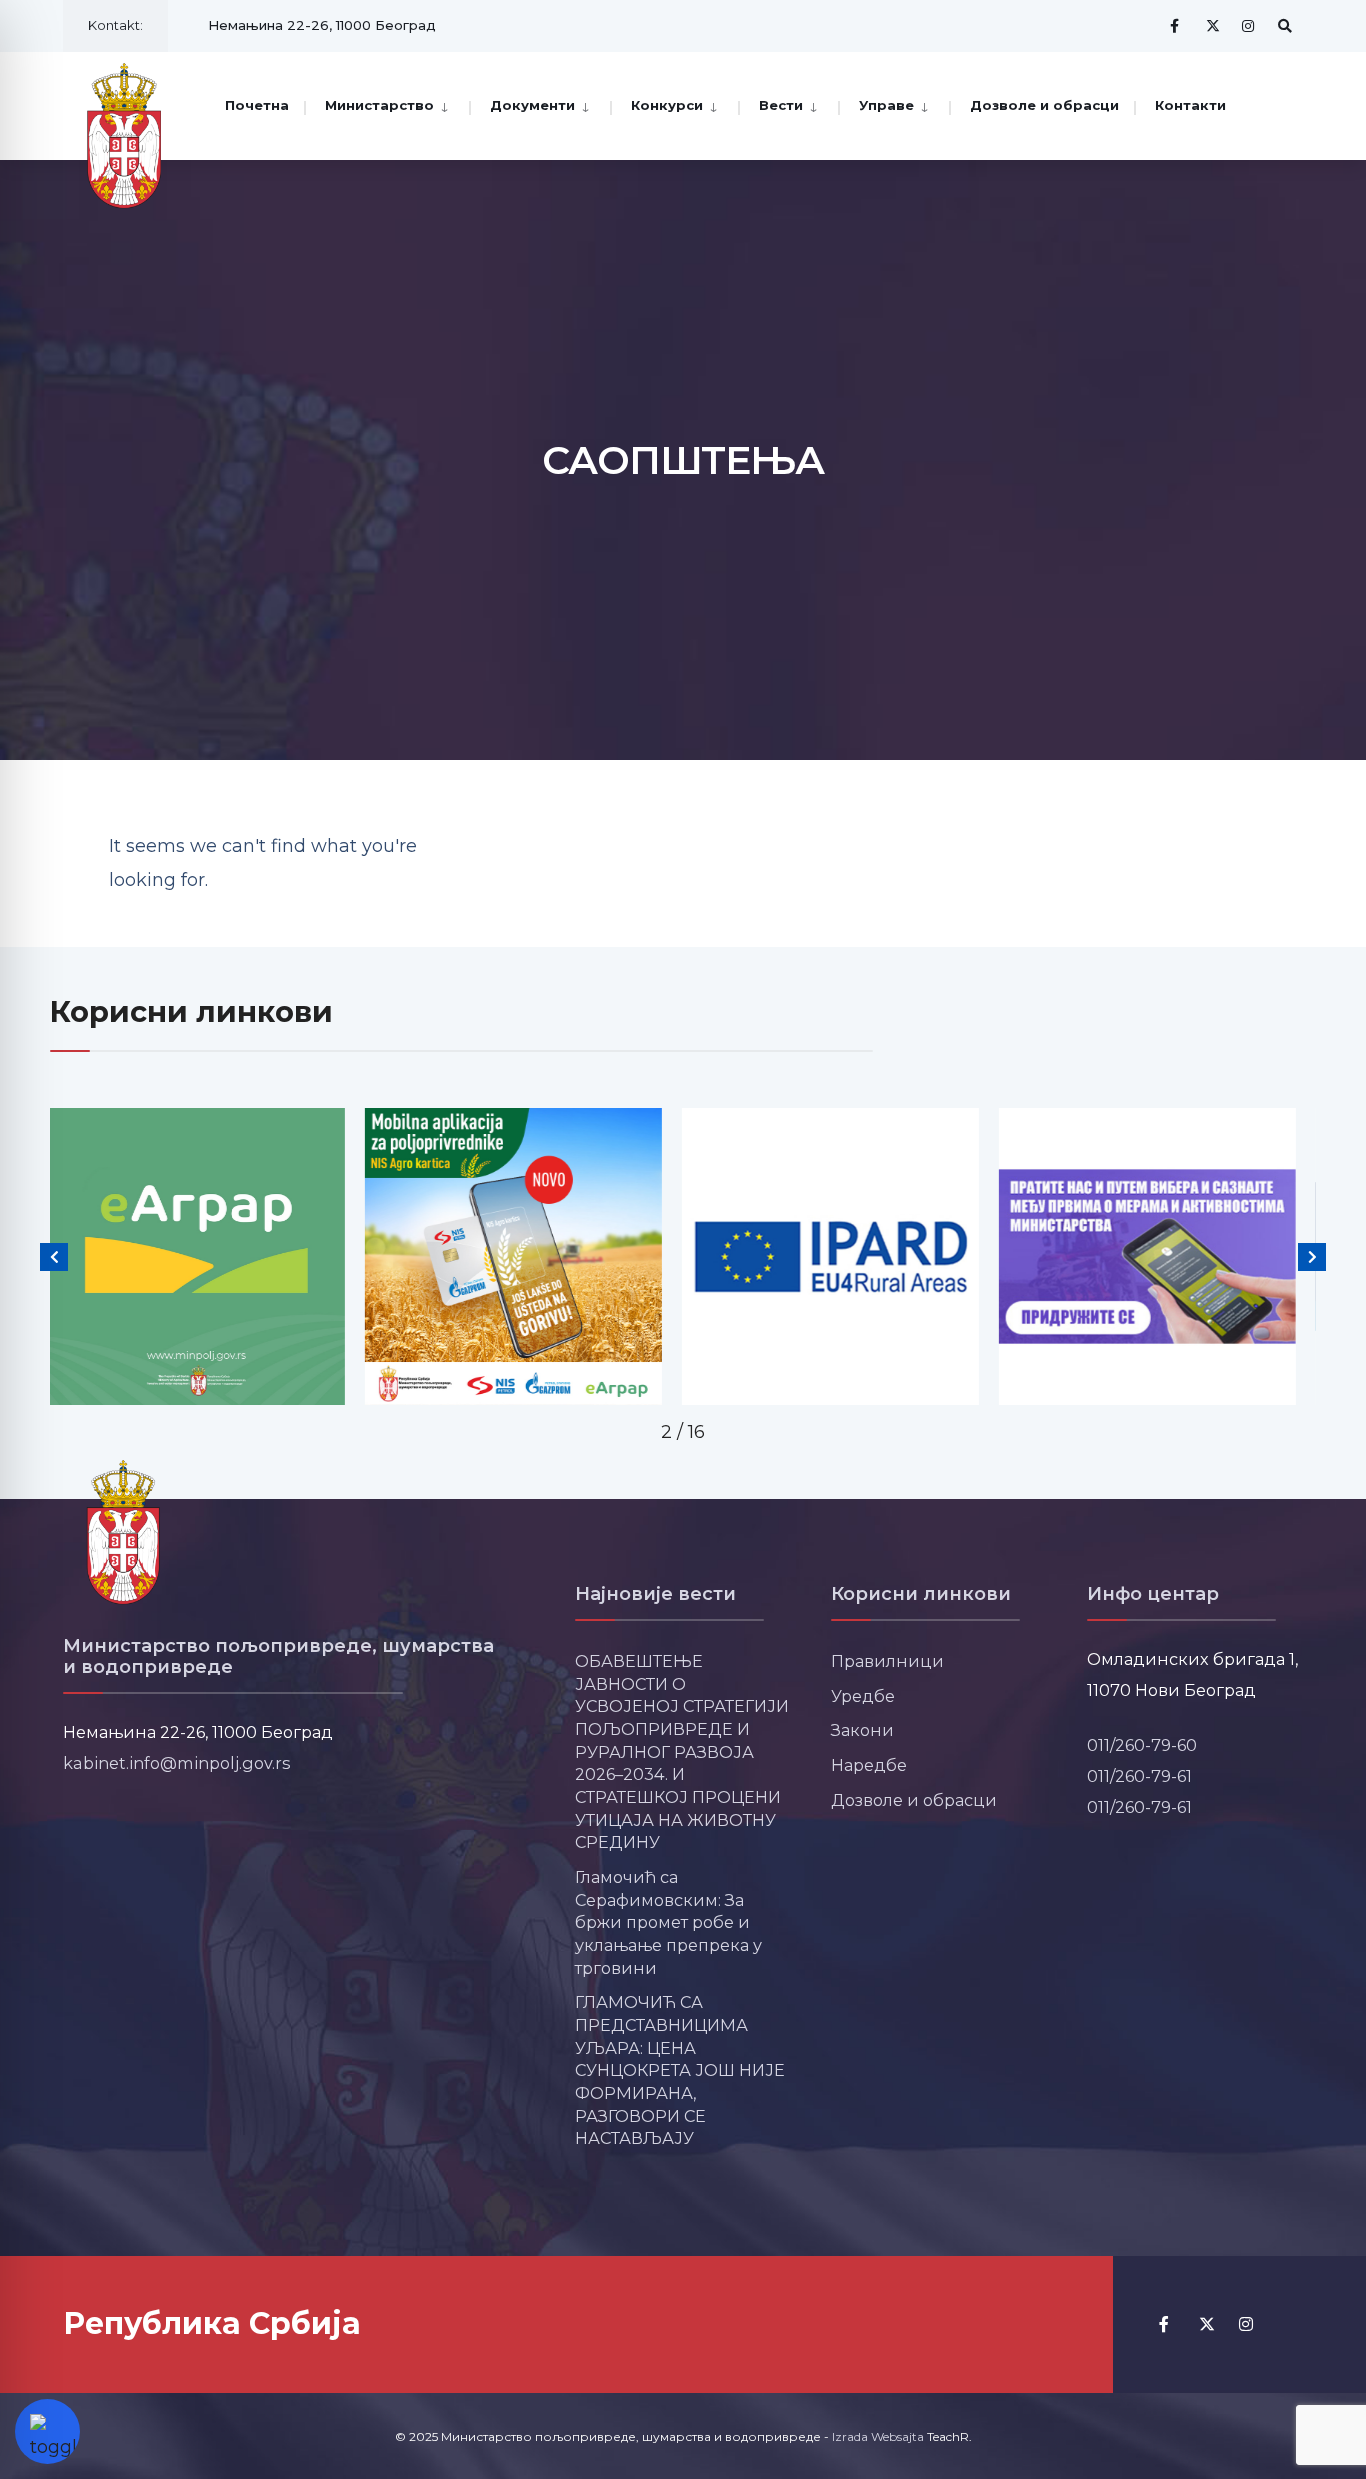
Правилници (887, 1661)
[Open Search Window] (1285, 25)
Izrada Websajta (878, 2436)
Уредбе (863, 1696)
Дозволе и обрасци (1044, 105)
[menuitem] (386, 104)
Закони (862, 1730)
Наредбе (869, 1765)
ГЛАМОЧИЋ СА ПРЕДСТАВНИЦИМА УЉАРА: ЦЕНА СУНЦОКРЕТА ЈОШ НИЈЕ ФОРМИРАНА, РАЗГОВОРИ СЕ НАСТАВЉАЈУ (680, 2070)
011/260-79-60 (1142, 1745)
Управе (886, 105)
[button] (54, 1257)
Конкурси (667, 105)
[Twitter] (1213, 25)
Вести (781, 105)
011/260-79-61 (1139, 1776)
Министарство (379, 105)
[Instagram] (1249, 25)
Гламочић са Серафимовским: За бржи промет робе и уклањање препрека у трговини (668, 1922)
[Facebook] (1177, 25)
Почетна (257, 105)
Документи (532, 105)
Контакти (1190, 105)
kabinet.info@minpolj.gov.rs (177, 1763)
